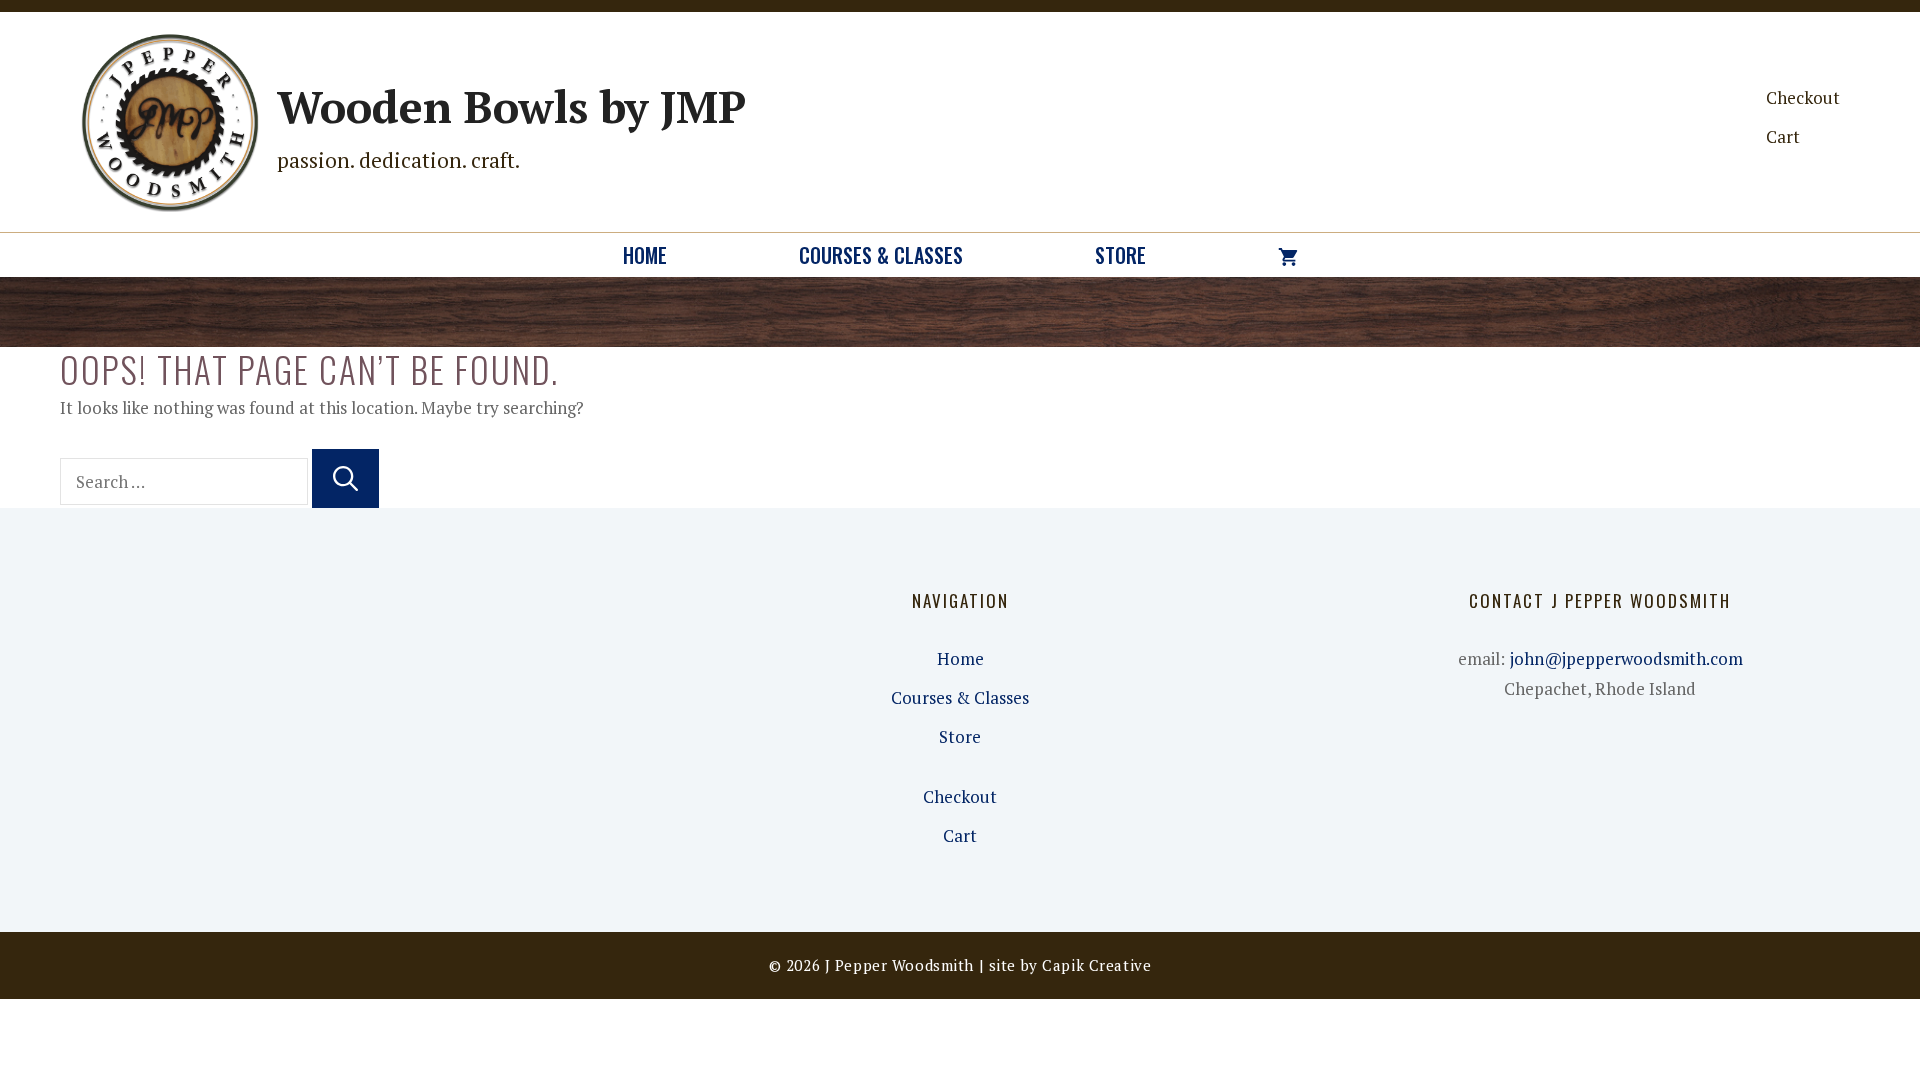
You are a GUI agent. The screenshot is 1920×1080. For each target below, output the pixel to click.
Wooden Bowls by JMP (511, 106)
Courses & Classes (881, 255)
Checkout (1803, 97)
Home (645, 255)
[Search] (345, 479)
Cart (1783, 136)
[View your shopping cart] (1288, 255)
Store (1120, 255)
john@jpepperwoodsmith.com (1626, 658)
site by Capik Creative (1070, 965)
